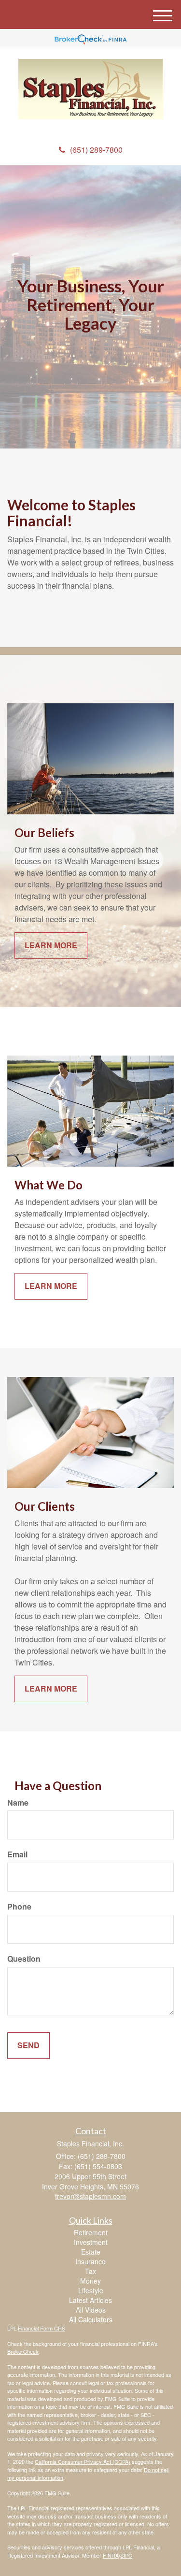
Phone (19, 1907)
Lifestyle (91, 2290)
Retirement (91, 2232)
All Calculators (91, 2319)
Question (24, 1959)
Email (17, 1854)
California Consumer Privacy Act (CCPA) (83, 2461)
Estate (91, 2252)
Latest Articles (90, 2300)
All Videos (91, 2310)
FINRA (111, 2555)
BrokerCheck (23, 2351)
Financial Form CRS (42, 2328)
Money (90, 2281)
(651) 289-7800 (96, 150)
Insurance (90, 2261)
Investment (91, 2242)
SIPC (126, 2555)
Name (18, 1803)
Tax (90, 2271)
